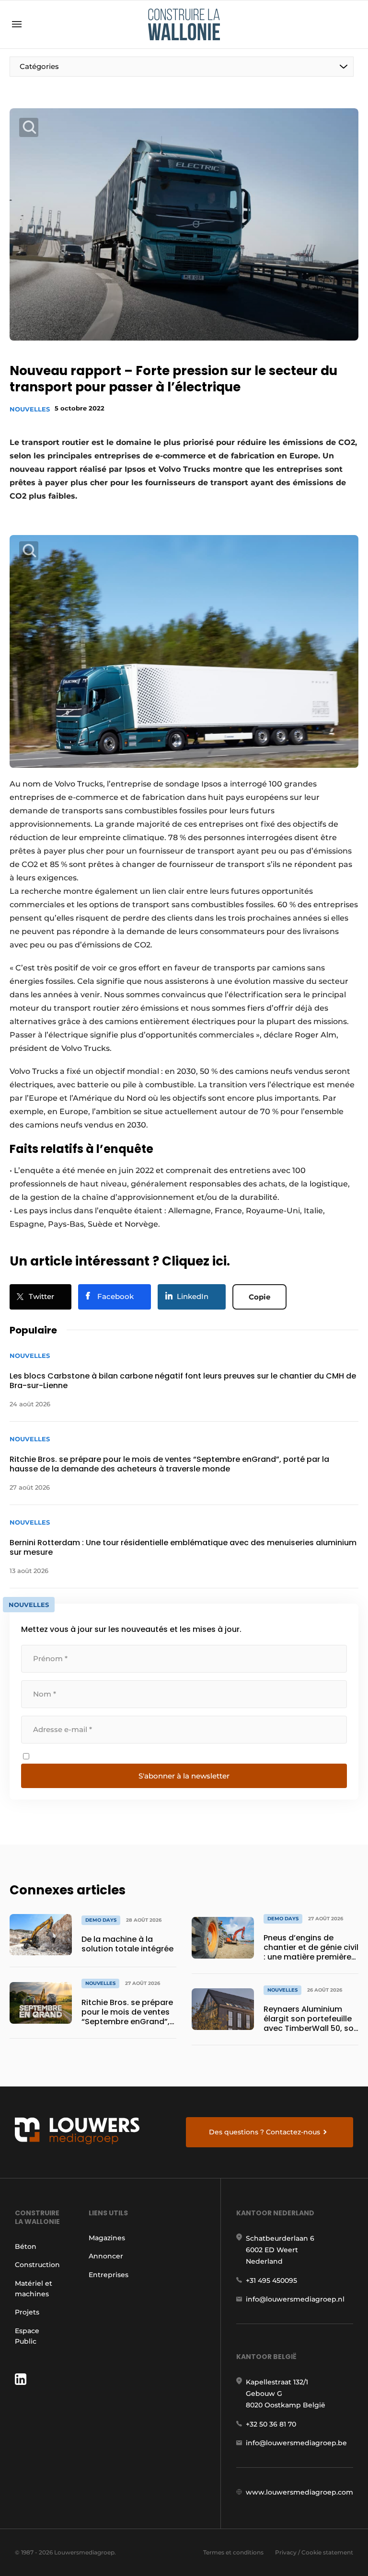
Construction (37, 2265)
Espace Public (27, 2336)
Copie (259, 1297)
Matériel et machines (34, 2289)
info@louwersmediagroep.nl (295, 2299)
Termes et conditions (233, 2552)
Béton (26, 2246)
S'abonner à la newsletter (184, 1776)
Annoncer (106, 2256)
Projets (27, 2312)
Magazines (107, 2238)
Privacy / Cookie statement (314, 2552)
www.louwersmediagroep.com (299, 2492)
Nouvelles (30, 409)
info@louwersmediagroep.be (296, 2443)
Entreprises (109, 2275)
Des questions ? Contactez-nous (264, 2132)
